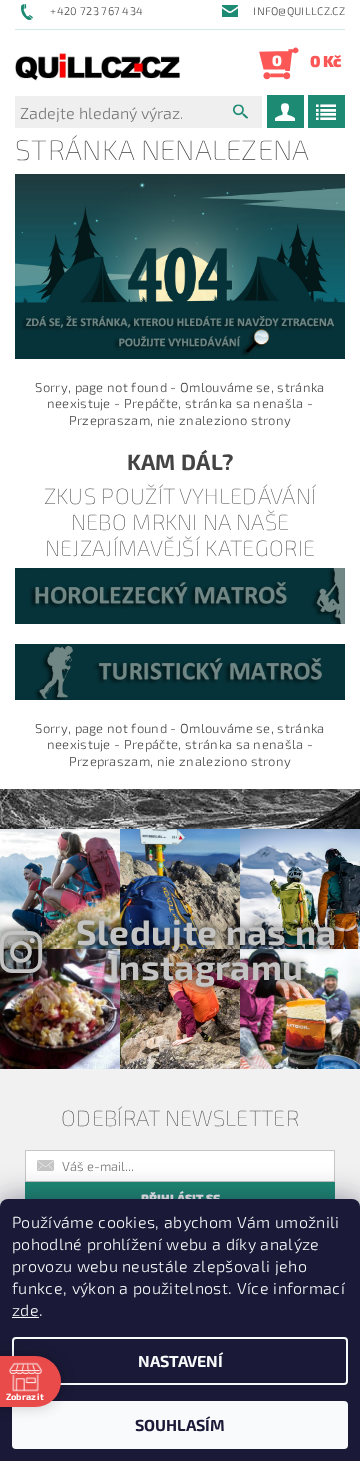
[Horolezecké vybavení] (180, 594)
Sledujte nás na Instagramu (206, 948)
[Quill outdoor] (97, 63)
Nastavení (180, 1360)
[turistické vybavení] (180, 670)
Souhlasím (180, 1424)
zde (25, 1309)
